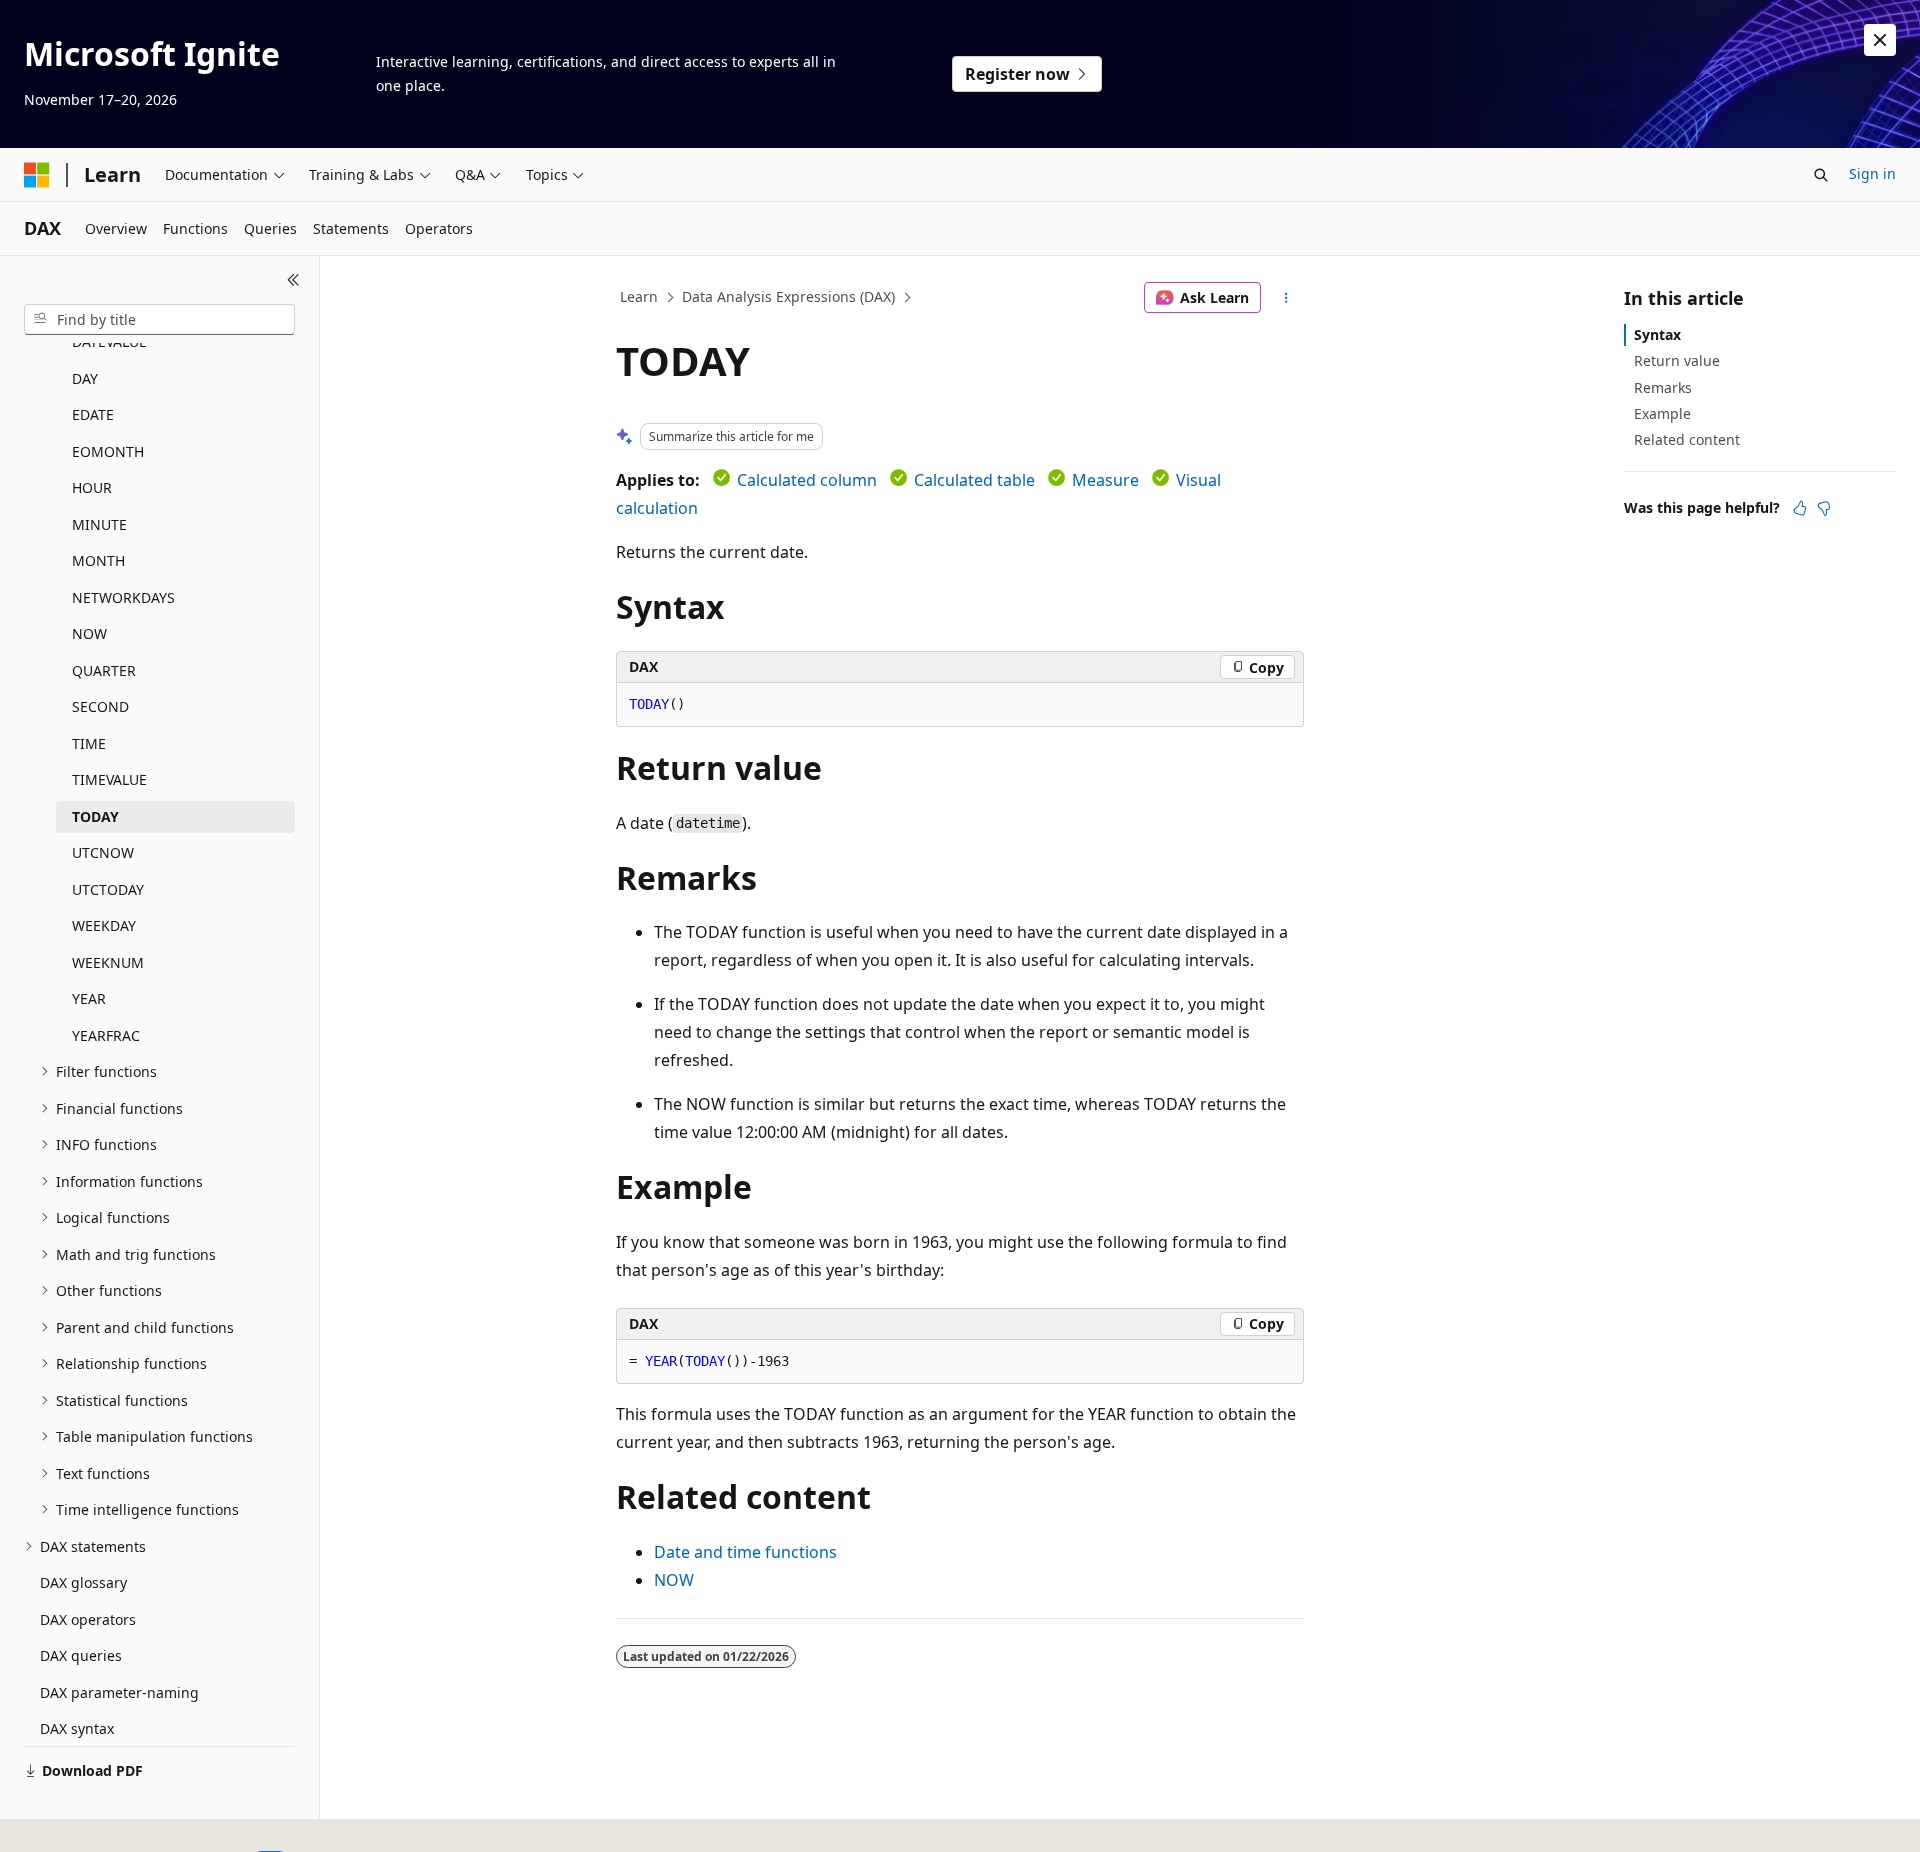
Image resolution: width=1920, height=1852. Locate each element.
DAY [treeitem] (85, 378)
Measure (1105, 480)
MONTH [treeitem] (98, 560)
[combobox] (159, 320)
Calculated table (974, 480)
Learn (639, 296)
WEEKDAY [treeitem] (104, 925)
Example (1662, 413)
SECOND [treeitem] (100, 706)
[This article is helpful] (1800, 508)
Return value (1677, 360)
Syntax (1657, 334)
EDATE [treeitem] (93, 414)
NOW (674, 1580)
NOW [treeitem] (89, 633)
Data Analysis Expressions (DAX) (788, 296)
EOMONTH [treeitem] (108, 451)
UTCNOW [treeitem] (103, 852)
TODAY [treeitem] (95, 816)
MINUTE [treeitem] (99, 524)
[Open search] (1821, 175)
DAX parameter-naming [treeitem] (119, 1692)
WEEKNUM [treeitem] (108, 962)
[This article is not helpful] (1824, 508)
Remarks (1663, 387)
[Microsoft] (37, 175)
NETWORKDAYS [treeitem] (123, 597)
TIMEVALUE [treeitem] (109, 779)
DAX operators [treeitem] (88, 1619)
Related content (1687, 439)
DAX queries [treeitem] (81, 1655)
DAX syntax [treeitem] (77, 1728)
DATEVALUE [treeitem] (109, 341)
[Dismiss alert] (1880, 40)
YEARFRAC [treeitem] (106, 1035)
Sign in (1872, 173)
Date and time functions (745, 1552)
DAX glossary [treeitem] (83, 1582)
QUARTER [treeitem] (104, 670)
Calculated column (807, 480)
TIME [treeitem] (89, 743)
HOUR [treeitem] (92, 487)
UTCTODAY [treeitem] (108, 889)
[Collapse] (293, 280)
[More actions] (1286, 298)
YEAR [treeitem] (89, 998)
